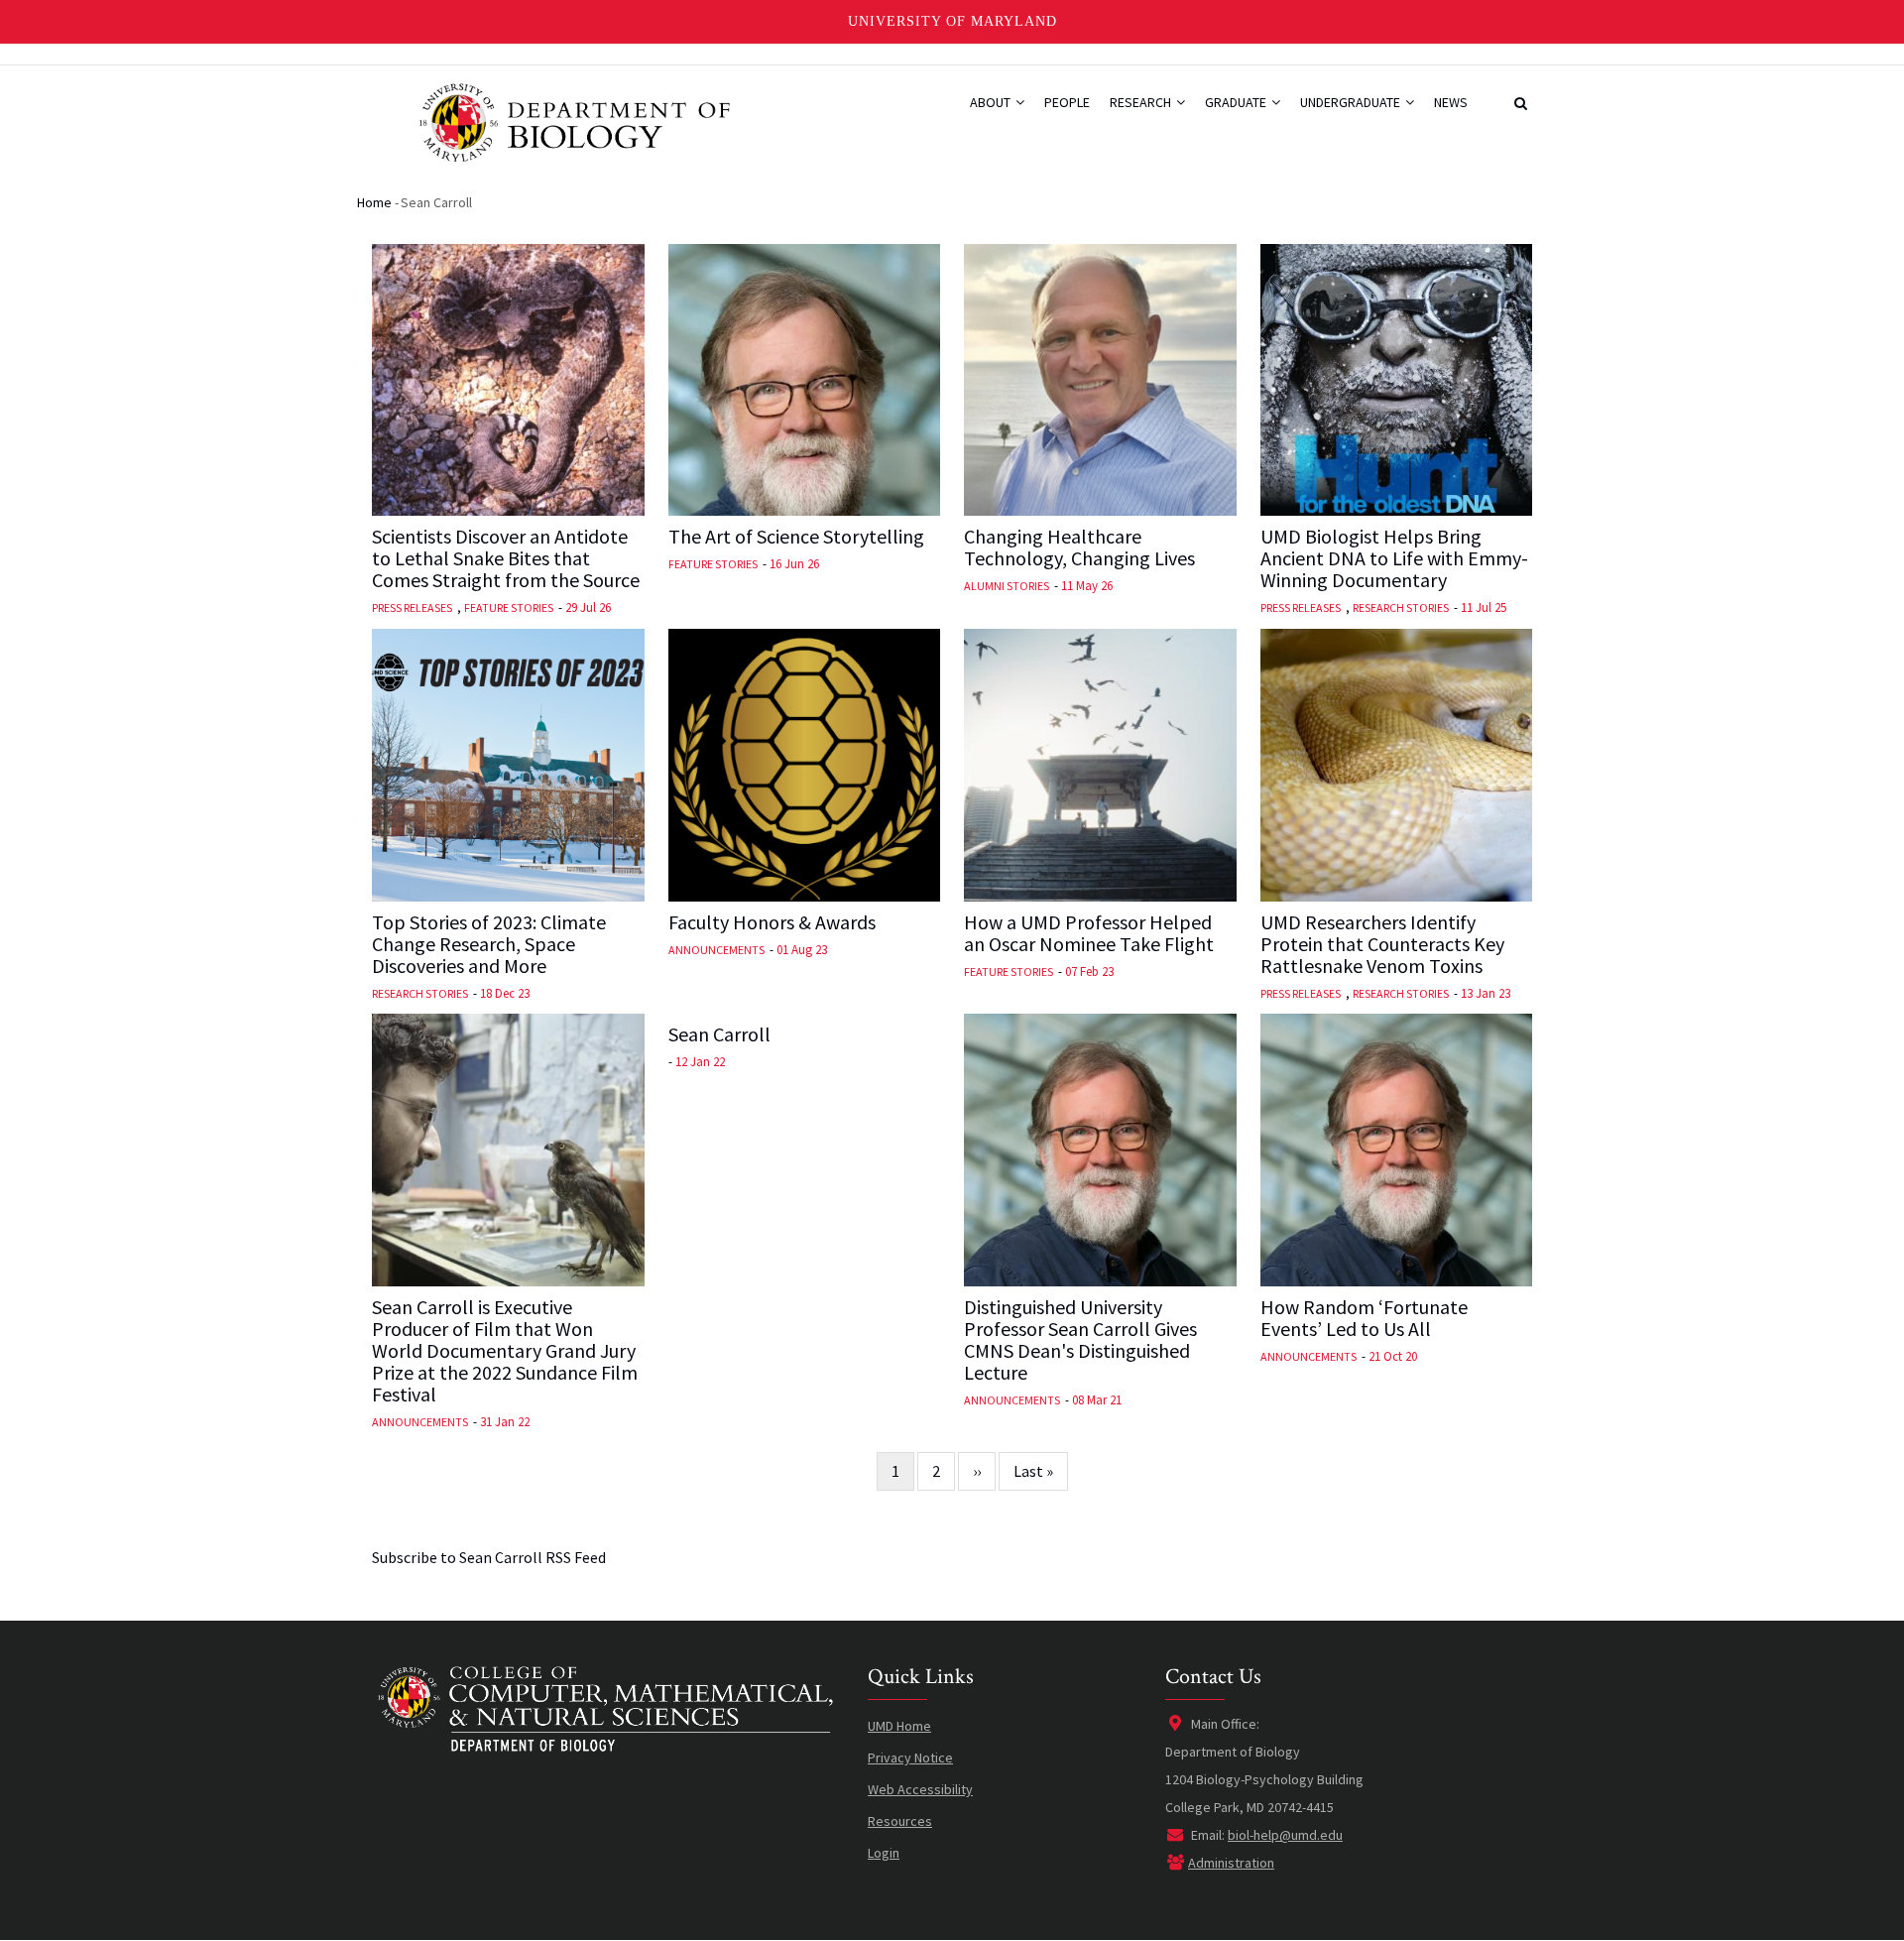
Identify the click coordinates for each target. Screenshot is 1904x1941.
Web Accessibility (920, 1789)
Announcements (716, 950)
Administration (1231, 1863)
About (992, 102)
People (1067, 102)
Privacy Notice (910, 1758)
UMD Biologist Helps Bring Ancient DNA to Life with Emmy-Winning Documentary (1394, 558)
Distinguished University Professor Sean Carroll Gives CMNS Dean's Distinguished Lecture (1080, 1340)
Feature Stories (509, 607)
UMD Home (899, 1726)
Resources (900, 1821)
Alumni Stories (1007, 586)
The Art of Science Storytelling (796, 537)
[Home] (573, 121)
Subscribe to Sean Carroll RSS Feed (489, 1557)
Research (1142, 102)
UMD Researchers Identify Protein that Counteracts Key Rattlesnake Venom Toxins (1382, 944)
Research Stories (1401, 607)
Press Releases (412, 607)
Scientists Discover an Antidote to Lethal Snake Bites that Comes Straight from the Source (506, 558)
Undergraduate (1352, 102)
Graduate (1237, 102)
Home (374, 202)
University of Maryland (952, 21)
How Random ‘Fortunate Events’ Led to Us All (1364, 1318)
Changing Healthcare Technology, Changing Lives (1079, 547)
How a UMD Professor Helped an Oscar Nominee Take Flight (1089, 933)
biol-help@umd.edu (1285, 1835)
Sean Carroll (719, 1034)
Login (884, 1853)
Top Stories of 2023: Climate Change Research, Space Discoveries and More (489, 944)
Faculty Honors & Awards (772, 922)
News (1451, 102)
